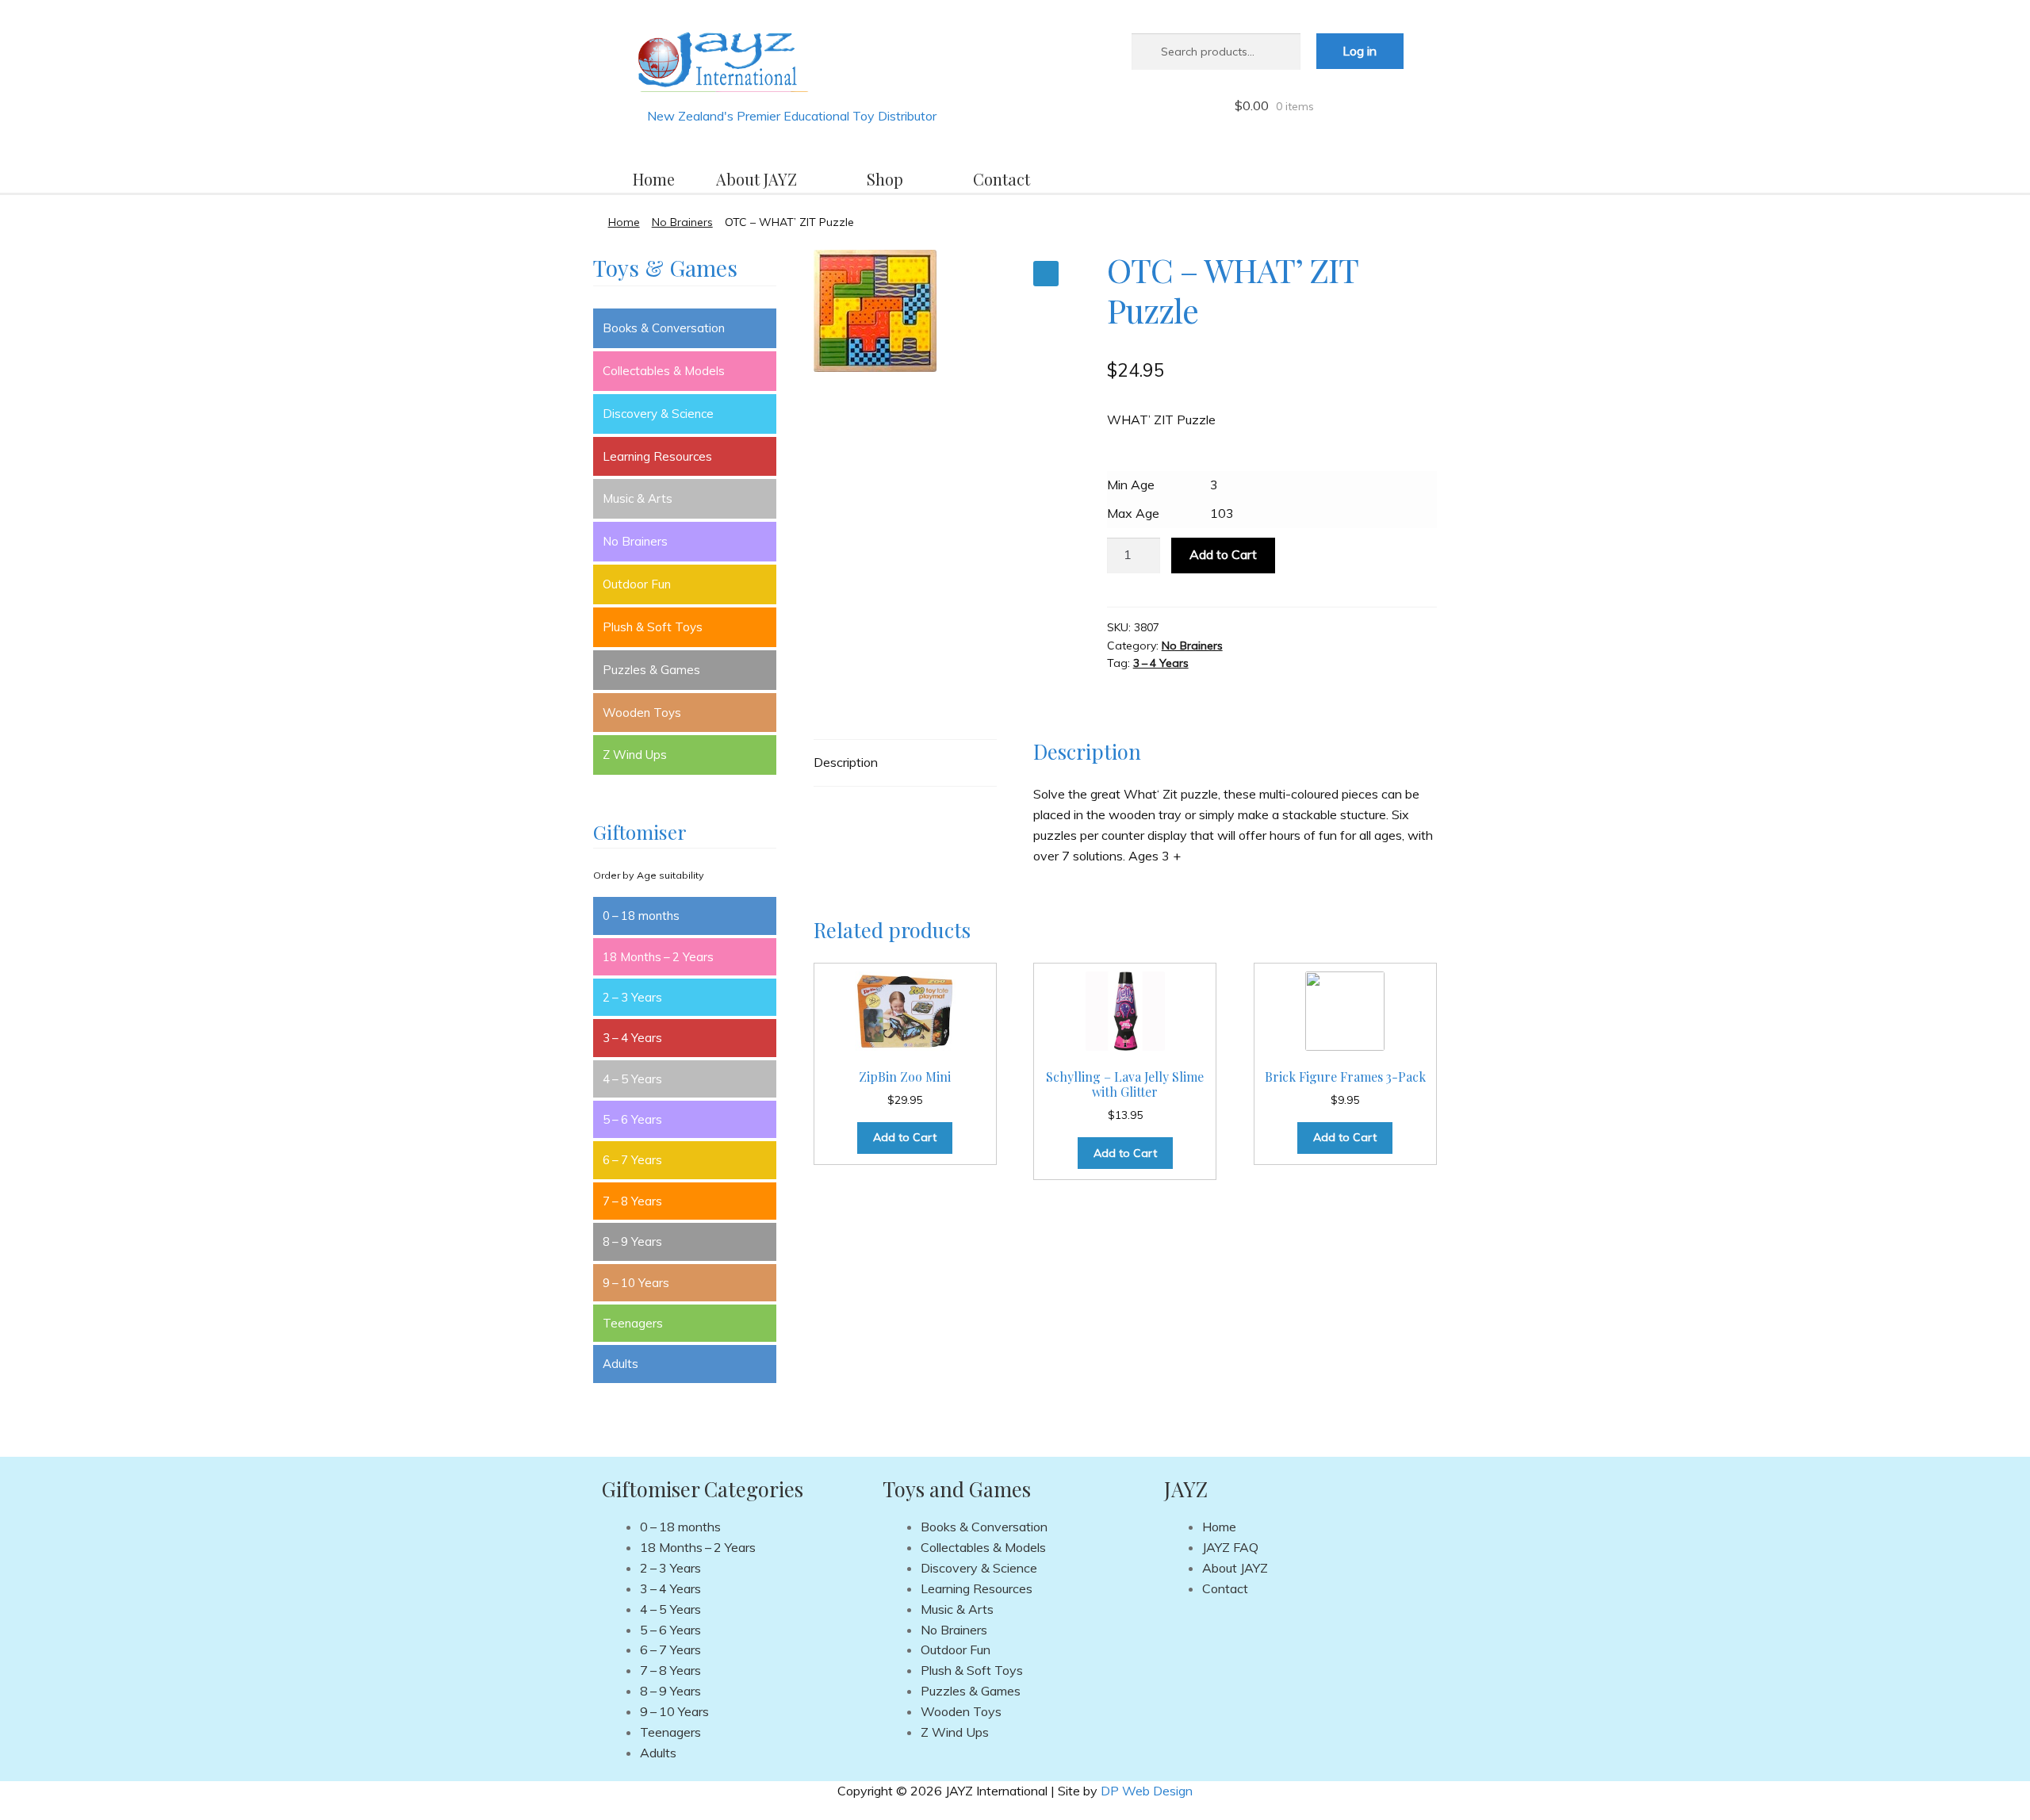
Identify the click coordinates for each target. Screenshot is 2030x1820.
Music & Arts (638, 498)
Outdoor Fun (637, 584)
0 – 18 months (641, 916)
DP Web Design (1147, 1791)
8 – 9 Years (632, 1241)
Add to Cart (1223, 554)
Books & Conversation (664, 328)
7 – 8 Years (632, 1201)
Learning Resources (657, 456)
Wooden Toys (642, 713)
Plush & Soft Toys (653, 627)
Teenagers (633, 1323)
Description (846, 762)
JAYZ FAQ (1230, 1547)
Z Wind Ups (635, 755)
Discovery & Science (658, 414)
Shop (885, 179)
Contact (1002, 179)
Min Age (1131, 485)
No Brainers (682, 222)
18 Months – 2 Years (658, 957)
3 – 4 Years (1161, 663)
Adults (620, 1364)
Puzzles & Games (651, 670)
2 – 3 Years (632, 997)
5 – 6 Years (632, 1119)
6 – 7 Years (632, 1160)
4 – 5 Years (632, 1079)
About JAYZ (756, 179)
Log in (1360, 51)
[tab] (905, 763)
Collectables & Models (664, 371)
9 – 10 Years (636, 1283)
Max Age (1133, 513)
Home (654, 179)
